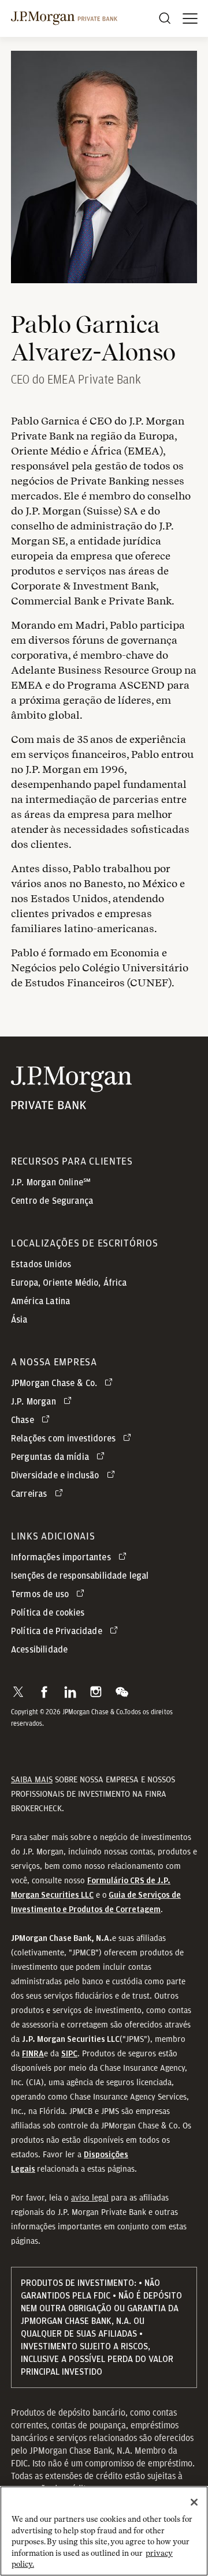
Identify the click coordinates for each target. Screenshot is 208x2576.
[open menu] (190, 18)
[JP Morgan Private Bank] (71, 1102)
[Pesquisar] (165, 18)
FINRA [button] (33, 2054)
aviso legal (90, 2198)
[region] (104, 2531)
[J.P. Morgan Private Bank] (64, 18)
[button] (18, 1692)
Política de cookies (48, 1613)
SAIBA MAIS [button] (32, 1779)
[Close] (194, 2502)
